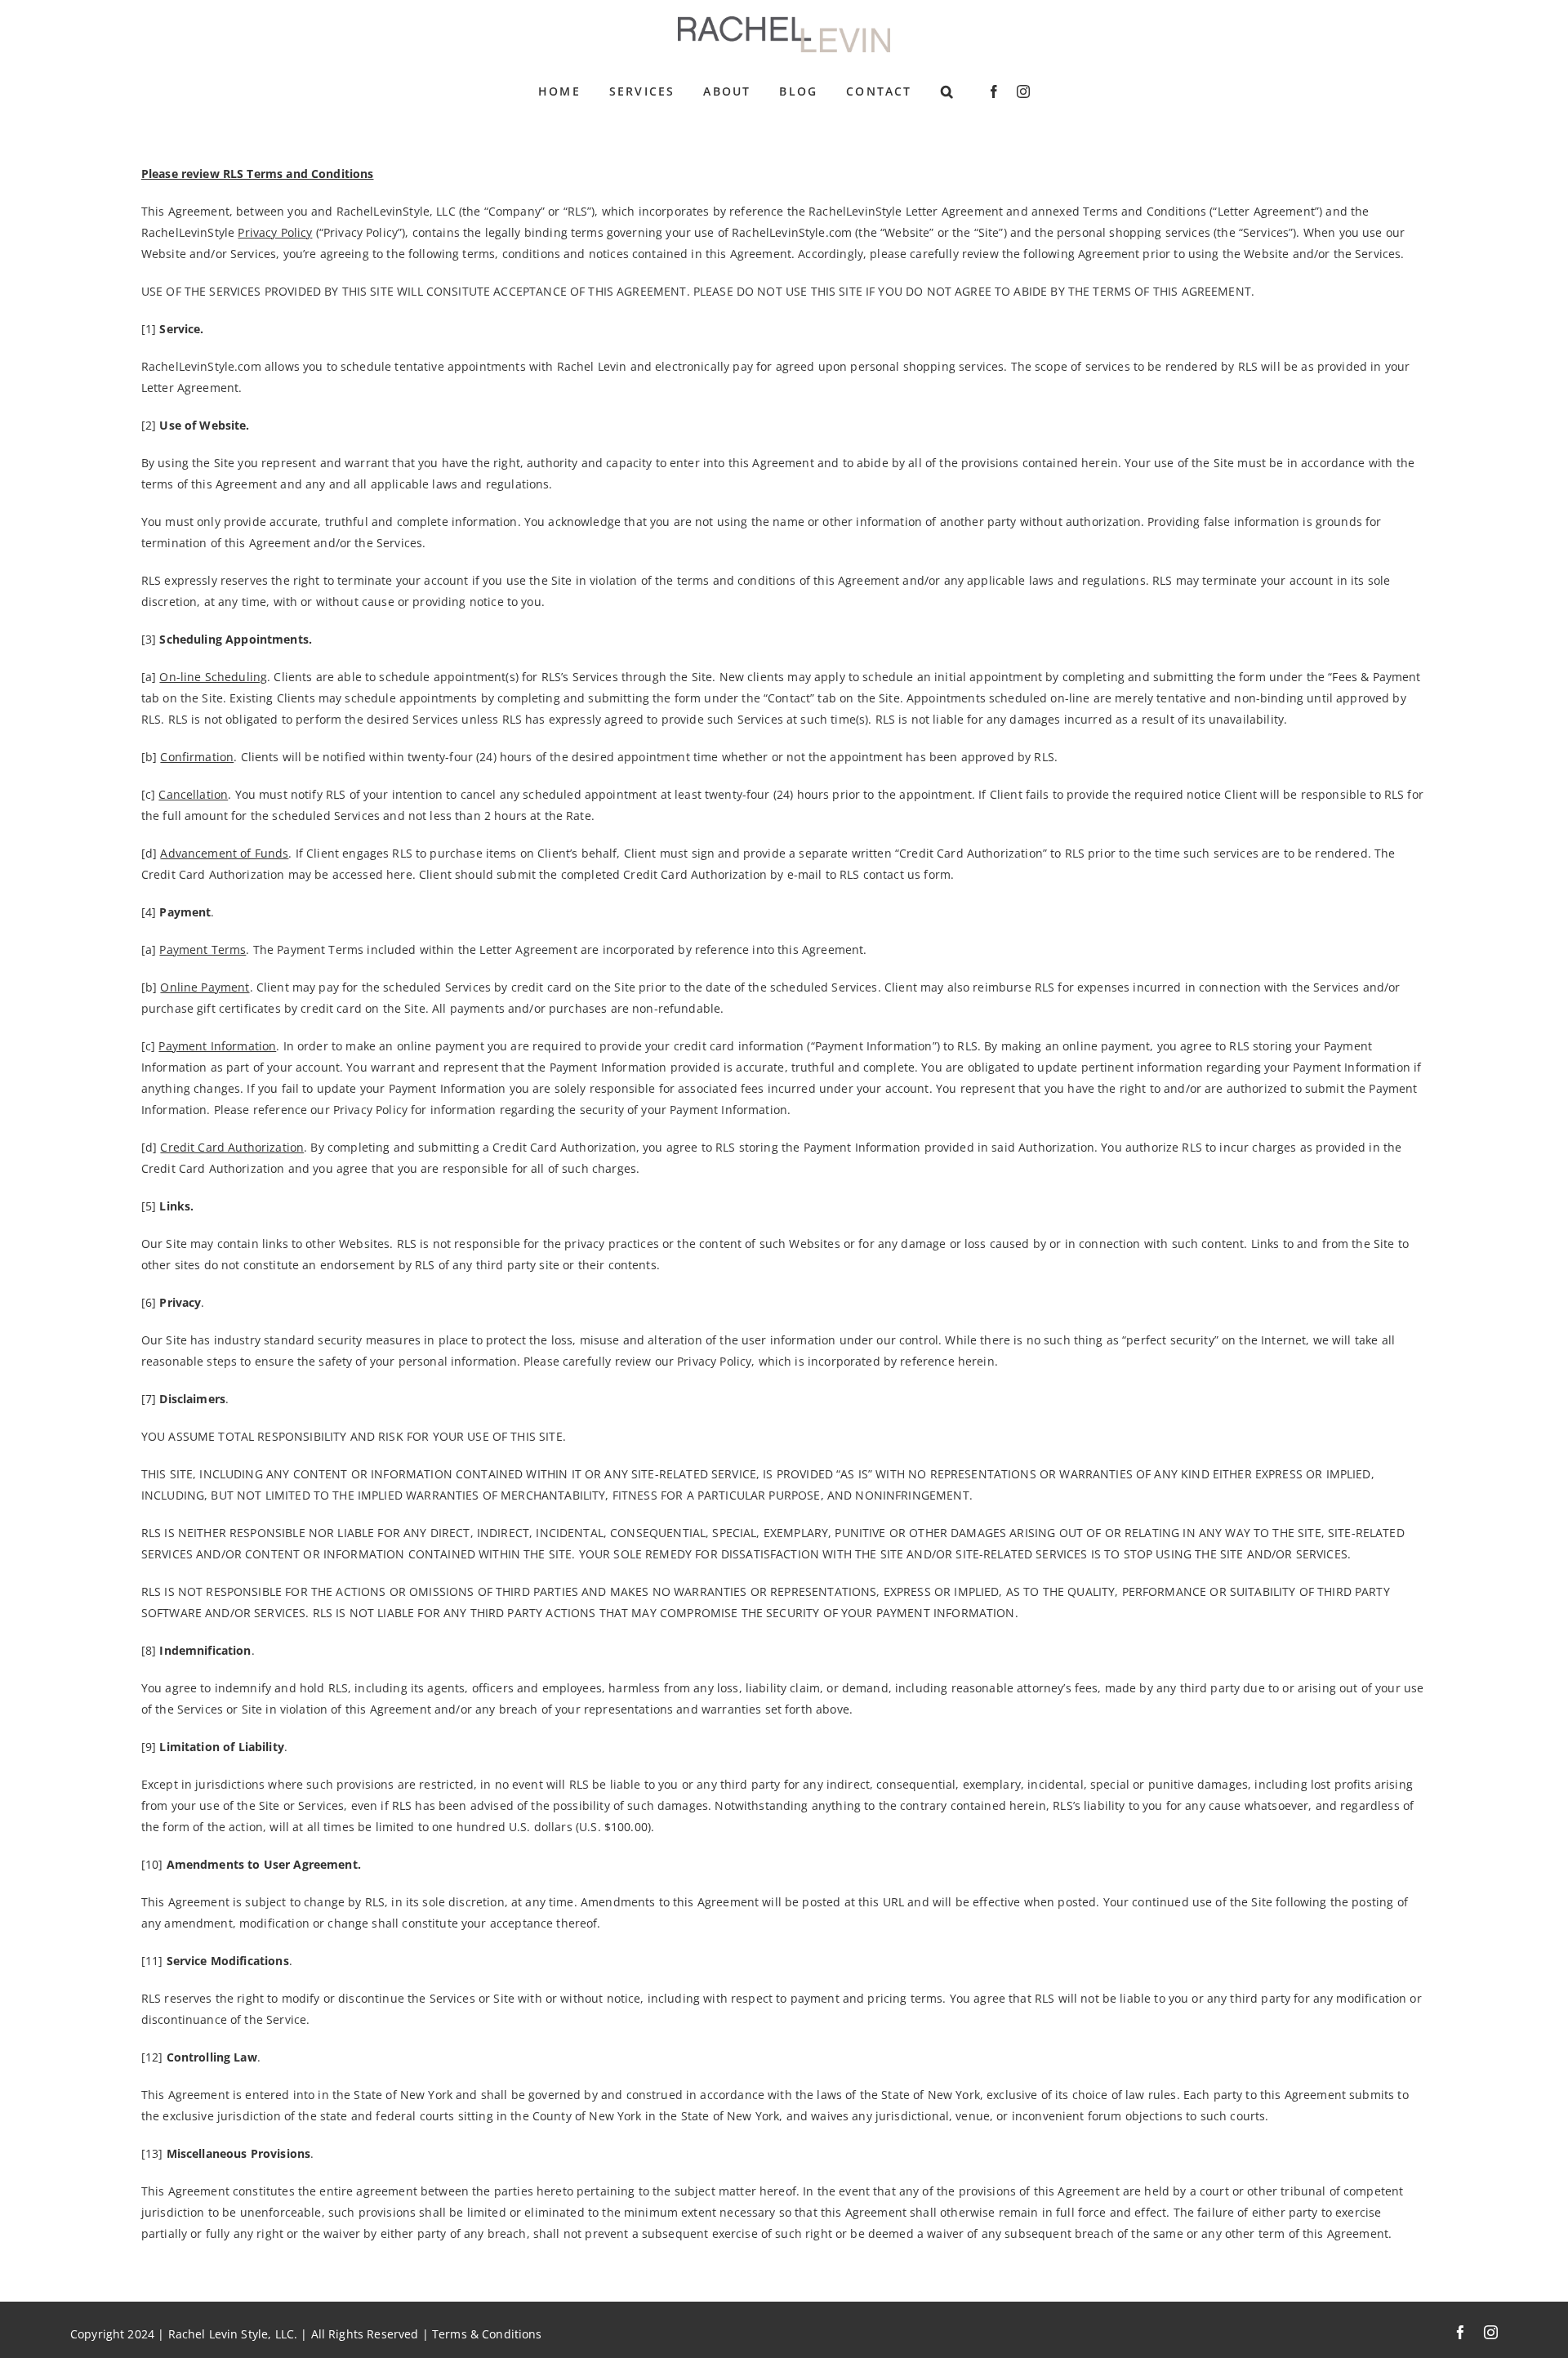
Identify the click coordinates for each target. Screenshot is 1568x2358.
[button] (948, 91)
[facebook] (994, 91)
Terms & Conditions (487, 2334)
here (399, 874)
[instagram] (1023, 91)
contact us (892, 874)
